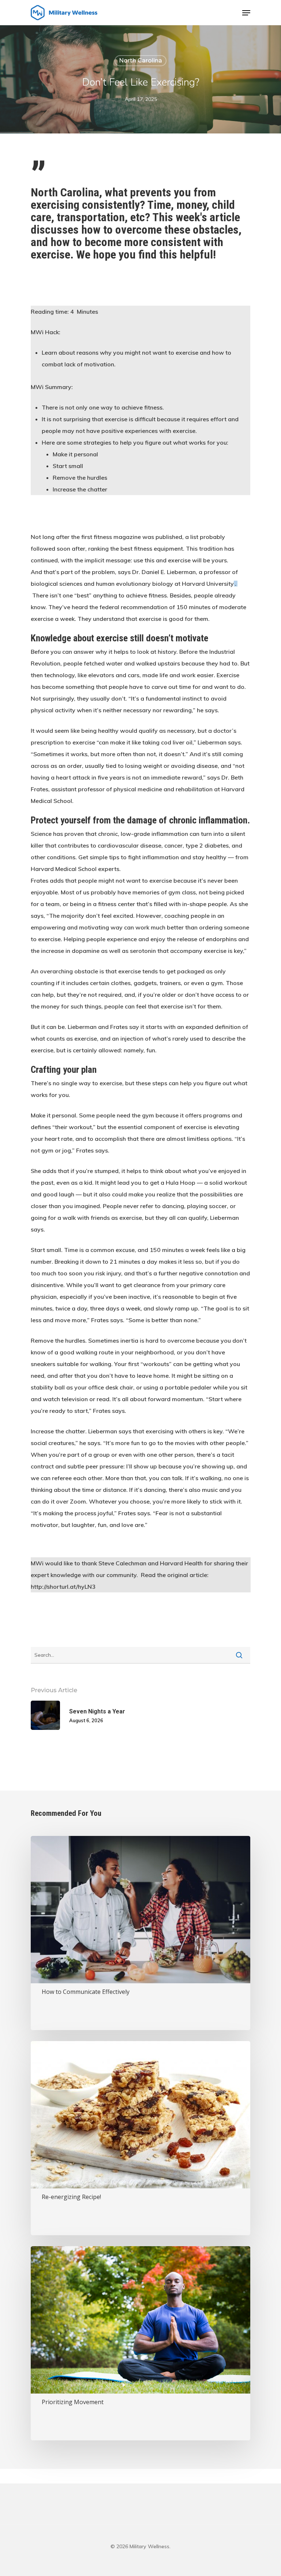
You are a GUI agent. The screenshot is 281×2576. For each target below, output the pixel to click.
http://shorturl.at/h (56, 1587)
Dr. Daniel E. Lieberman (164, 572)
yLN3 (88, 1587)
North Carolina (140, 61)
